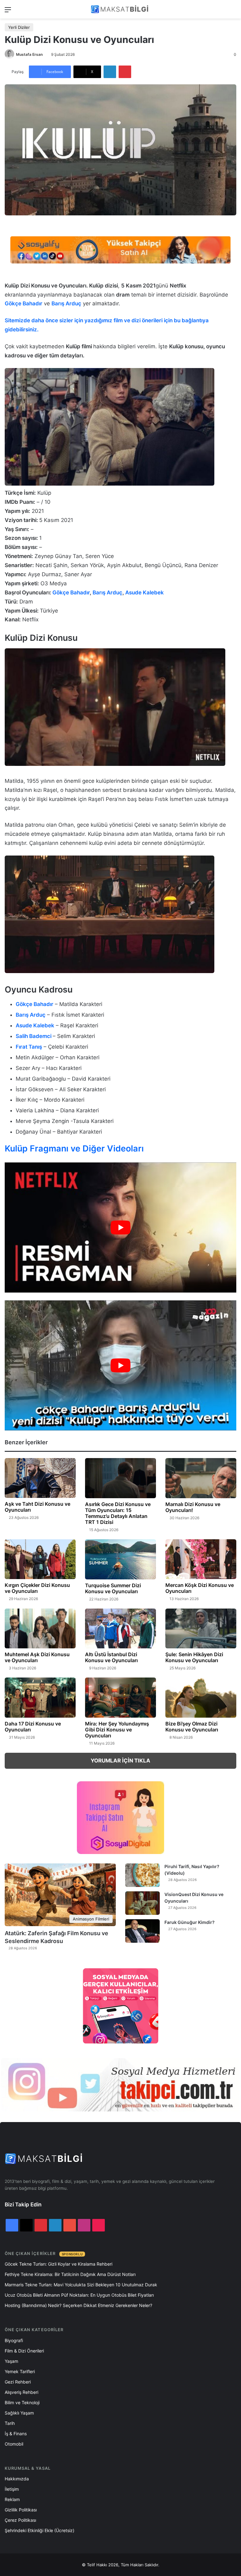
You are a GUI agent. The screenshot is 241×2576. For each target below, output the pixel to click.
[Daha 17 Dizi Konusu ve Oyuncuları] (40, 1698)
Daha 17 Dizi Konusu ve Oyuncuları (33, 1727)
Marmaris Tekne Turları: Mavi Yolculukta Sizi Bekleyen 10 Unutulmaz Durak (81, 2285)
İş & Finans (16, 2434)
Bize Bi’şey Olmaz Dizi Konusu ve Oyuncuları (192, 1727)
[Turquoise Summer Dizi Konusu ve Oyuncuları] (120, 1559)
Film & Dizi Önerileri (24, 2351)
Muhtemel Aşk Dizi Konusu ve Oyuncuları (37, 1657)
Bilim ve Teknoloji (22, 2402)
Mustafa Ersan (29, 54)
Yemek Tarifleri (20, 2371)
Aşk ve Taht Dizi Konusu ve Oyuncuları (37, 1507)
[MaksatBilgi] (120, 9)
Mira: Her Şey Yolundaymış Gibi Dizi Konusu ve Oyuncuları (117, 1730)
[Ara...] (233, 12)
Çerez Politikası (20, 2520)
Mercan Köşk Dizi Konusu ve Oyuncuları (200, 1588)
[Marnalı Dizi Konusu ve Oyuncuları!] (201, 1478)
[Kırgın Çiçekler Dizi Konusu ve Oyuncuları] (40, 1559)
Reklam (12, 2499)
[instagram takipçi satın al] (120, 2085)
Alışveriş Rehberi (21, 2392)
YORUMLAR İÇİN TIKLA (120, 1761)
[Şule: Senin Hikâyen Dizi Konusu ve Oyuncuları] (201, 1628)
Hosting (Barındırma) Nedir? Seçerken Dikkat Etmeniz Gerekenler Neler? (78, 2305)
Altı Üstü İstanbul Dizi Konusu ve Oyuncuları (111, 1657)
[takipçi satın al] (120, 249)
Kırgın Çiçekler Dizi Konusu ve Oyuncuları (37, 1588)
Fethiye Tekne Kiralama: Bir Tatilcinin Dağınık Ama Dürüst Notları (70, 2274)
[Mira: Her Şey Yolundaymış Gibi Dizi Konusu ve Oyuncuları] (120, 1698)
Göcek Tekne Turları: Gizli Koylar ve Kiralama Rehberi (59, 2264)
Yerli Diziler (19, 27)
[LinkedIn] (110, 72)
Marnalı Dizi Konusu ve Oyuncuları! (193, 1507)
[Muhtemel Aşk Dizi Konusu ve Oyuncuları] (40, 1628)
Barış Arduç (31, 1015)
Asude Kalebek (145, 593)
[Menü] (8, 12)
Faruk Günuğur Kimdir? (190, 1922)
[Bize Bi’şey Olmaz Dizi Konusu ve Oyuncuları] (201, 1698)
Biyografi (14, 2340)
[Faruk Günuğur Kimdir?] (142, 1931)
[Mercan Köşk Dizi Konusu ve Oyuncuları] (201, 1559)
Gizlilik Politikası (21, 2510)
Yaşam (11, 2361)
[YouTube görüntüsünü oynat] (120, 1227)
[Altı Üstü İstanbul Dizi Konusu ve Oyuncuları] (120, 1628)
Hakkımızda (17, 2479)
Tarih (10, 2423)
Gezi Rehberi (18, 2382)
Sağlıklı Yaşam (19, 2413)
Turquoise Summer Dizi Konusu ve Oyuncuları (113, 1588)
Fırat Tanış (29, 1047)
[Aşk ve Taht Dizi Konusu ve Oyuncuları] (40, 1478)
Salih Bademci (34, 1036)
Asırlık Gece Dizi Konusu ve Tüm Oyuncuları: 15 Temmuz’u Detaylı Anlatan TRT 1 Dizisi (118, 1513)
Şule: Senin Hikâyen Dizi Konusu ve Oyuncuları (194, 1657)
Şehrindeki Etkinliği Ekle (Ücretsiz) (40, 2530)
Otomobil (14, 2444)
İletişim (12, 2489)
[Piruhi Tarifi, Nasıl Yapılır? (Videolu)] (142, 1875)
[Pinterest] (125, 72)
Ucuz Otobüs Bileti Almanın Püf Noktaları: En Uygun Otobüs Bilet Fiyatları (79, 2295)
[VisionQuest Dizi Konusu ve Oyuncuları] (142, 1903)
